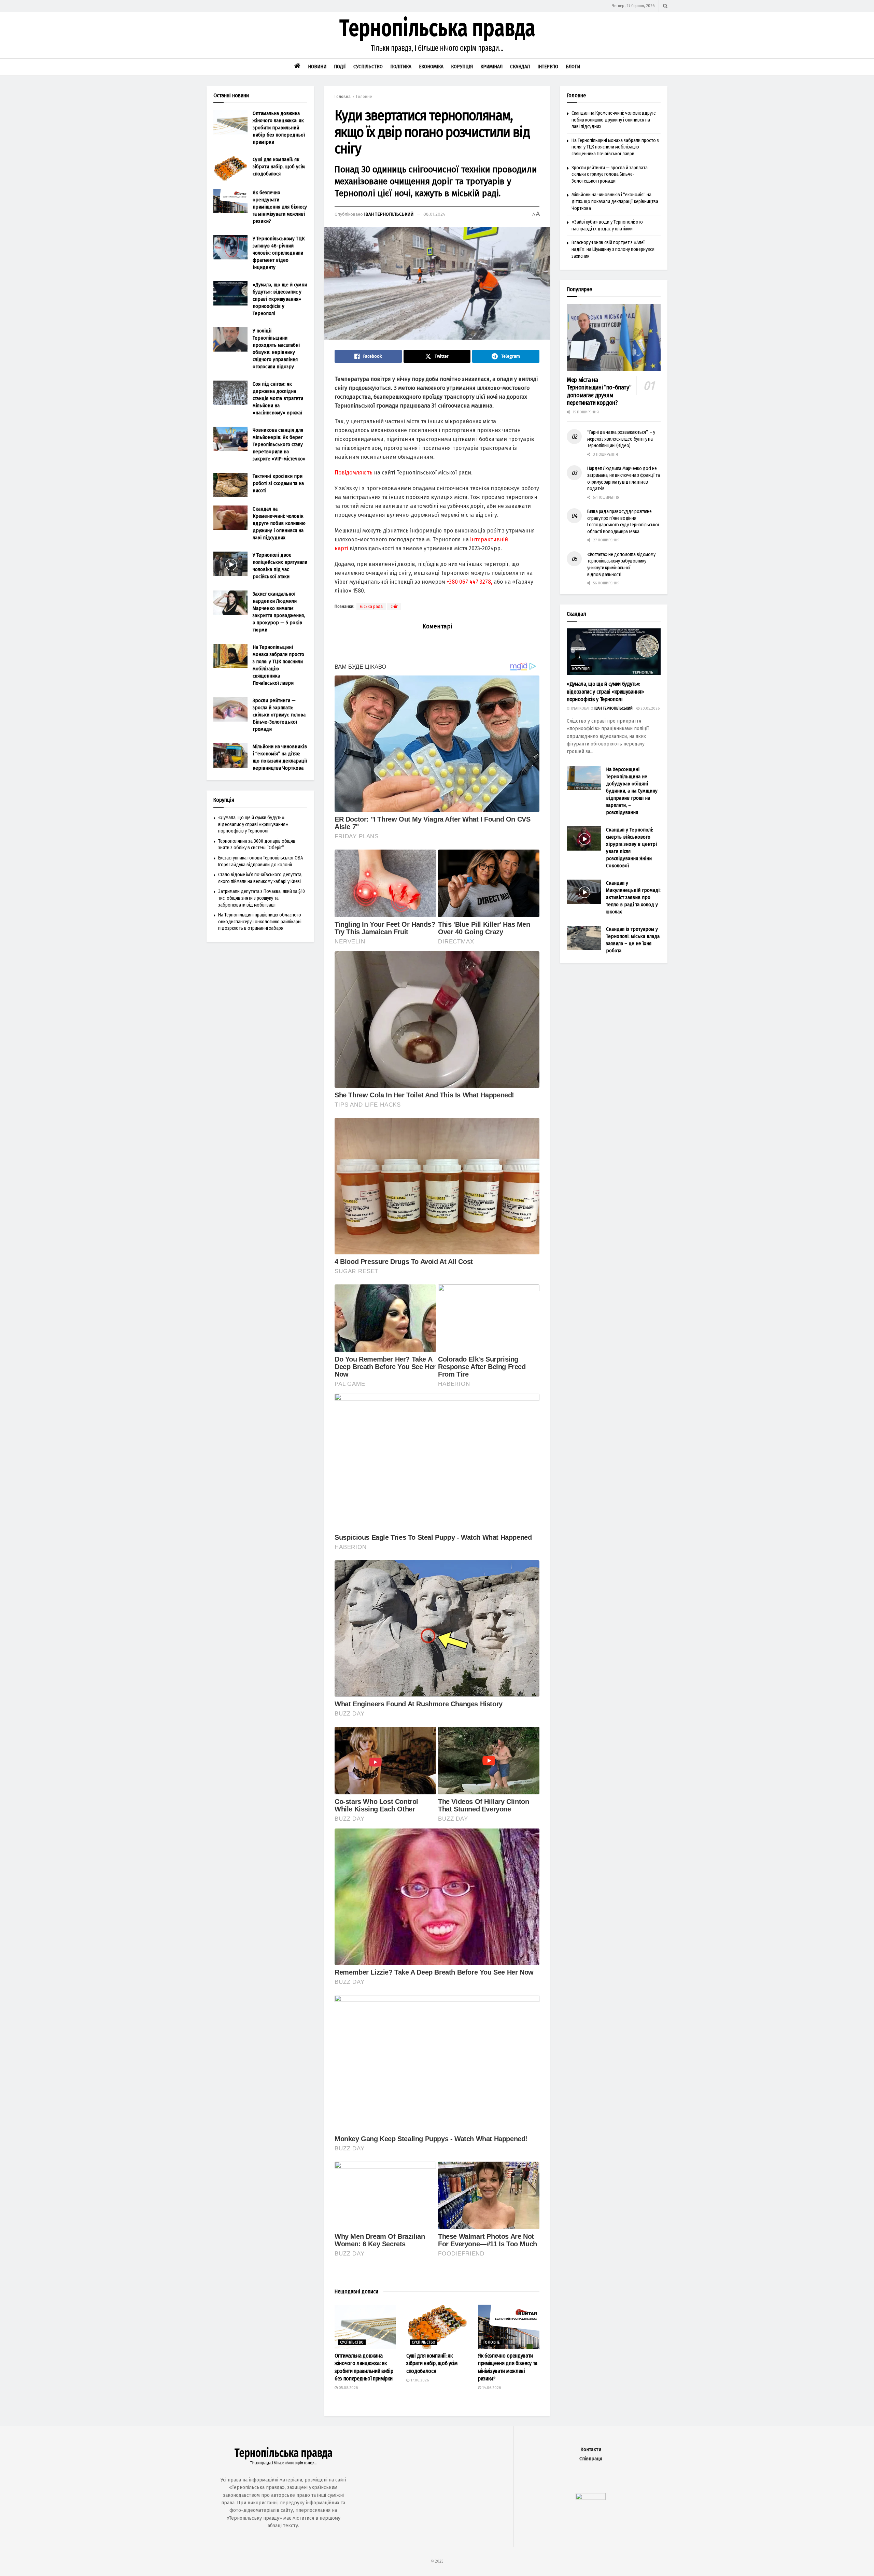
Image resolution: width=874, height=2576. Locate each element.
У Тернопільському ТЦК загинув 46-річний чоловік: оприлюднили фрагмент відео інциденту (279, 253)
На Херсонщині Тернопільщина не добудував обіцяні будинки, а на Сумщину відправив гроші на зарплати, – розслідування (632, 791)
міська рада (371, 607)
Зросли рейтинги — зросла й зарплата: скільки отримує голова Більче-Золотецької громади (279, 715)
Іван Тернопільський (389, 214)
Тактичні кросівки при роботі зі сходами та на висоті (278, 483)
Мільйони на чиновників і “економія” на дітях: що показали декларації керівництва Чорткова (615, 201)
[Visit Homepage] (437, 35)
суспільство (352, 2343)
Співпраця (591, 2459)
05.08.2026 (348, 2388)
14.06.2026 (491, 2388)
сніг (394, 607)
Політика (401, 67)
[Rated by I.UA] (591, 2498)
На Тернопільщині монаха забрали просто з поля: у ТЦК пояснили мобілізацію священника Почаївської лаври (615, 147)
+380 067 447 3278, (469, 582)
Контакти (591, 2450)
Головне (364, 97)
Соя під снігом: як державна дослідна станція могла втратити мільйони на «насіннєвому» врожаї (278, 398)
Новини (317, 67)
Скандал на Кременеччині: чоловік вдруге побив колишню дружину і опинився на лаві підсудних (279, 523)
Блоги (573, 67)
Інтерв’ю (548, 67)
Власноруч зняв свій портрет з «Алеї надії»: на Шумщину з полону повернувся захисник (613, 249)
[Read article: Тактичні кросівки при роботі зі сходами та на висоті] (230, 485)
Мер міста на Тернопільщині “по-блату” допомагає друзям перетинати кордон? (599, 392)
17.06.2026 (419, 2380)
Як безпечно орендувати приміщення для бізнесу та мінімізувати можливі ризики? (280, 207)
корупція (581, 669)
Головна (343, 97)
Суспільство (368, 67)
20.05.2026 (650, 708)
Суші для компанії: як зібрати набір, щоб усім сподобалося (432, 2363)
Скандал (520, 67)
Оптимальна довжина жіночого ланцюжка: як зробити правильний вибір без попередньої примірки (279, 128)
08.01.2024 (434, 214)
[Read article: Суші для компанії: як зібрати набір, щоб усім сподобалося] (437, 2327)
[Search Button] (665, 6)
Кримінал (491, 67)
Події (340, 67)
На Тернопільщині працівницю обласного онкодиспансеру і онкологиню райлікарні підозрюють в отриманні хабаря (260, 922)
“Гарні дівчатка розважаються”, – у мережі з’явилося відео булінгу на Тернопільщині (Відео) (621, 439)
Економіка (431, 67)
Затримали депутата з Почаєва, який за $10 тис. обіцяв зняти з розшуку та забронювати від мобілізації (262, 898)
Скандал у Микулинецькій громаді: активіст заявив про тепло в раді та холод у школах (633, 897)
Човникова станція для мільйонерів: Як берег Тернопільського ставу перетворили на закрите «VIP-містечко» (279, 444)
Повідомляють (354, 473)
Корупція (462, 67)
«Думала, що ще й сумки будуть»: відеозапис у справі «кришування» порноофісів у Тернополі (280, 299)
